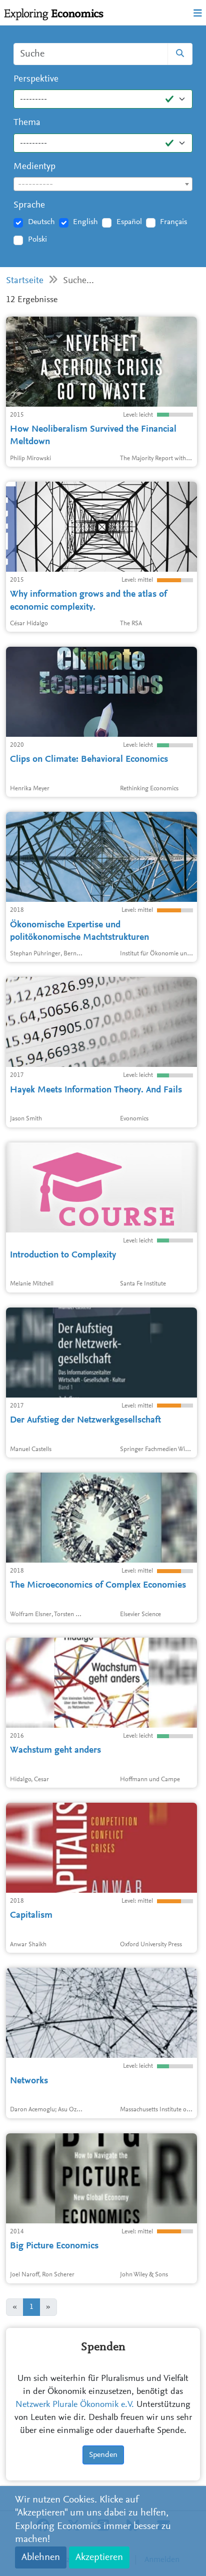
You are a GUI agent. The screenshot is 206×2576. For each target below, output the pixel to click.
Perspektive (36, 79)
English (85, 222)
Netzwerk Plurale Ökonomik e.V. (75, 2405)
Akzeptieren (99, 2557)
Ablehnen (41, 2557)
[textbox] (103, 185)
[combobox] (103, 184)
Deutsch (41, 222)
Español (129, 222)
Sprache (29, 205)
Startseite (25, 281)
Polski (37, 240)
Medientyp (34, 167)
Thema (27, 123)
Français (173, 222)
